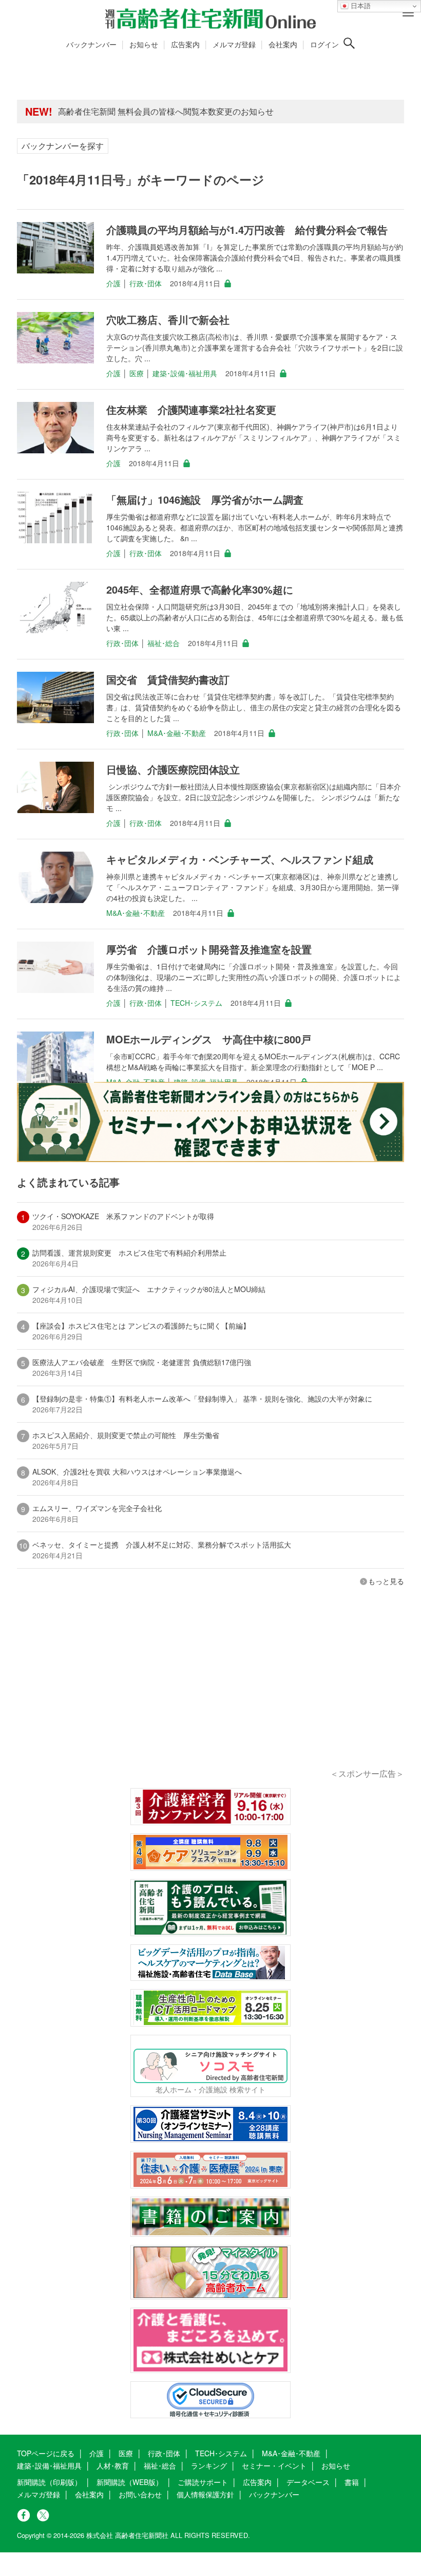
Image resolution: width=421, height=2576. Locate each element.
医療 (137, 373)
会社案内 (283, 44)
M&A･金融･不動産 (177, 733)
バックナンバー (91, 44)
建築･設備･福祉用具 (185, 373)
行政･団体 (146, 283)
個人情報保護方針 (205, 2494)
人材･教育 (113, 2465)
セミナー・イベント (274, 2465)
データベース (308, 2482)
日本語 (360, 6)
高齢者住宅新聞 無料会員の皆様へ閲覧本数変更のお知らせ (166, 111)
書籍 (352, 2482)
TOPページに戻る (46, 2453)
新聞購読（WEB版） (130, 2482)
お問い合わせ (140, 2494)
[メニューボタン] (408, 13)
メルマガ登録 (234, 44)
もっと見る (386, 1581)
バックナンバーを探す (63, 146)
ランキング (209, 2465)
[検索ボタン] (349, 43)
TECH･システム (196, 1003)
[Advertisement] (210, 1691)
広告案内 (185, 44)
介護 (113, 283)
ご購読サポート (203, 2482)
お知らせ (144, 44)
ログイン (324, 44)
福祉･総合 (164, 643)
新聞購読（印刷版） (49, 2482)
